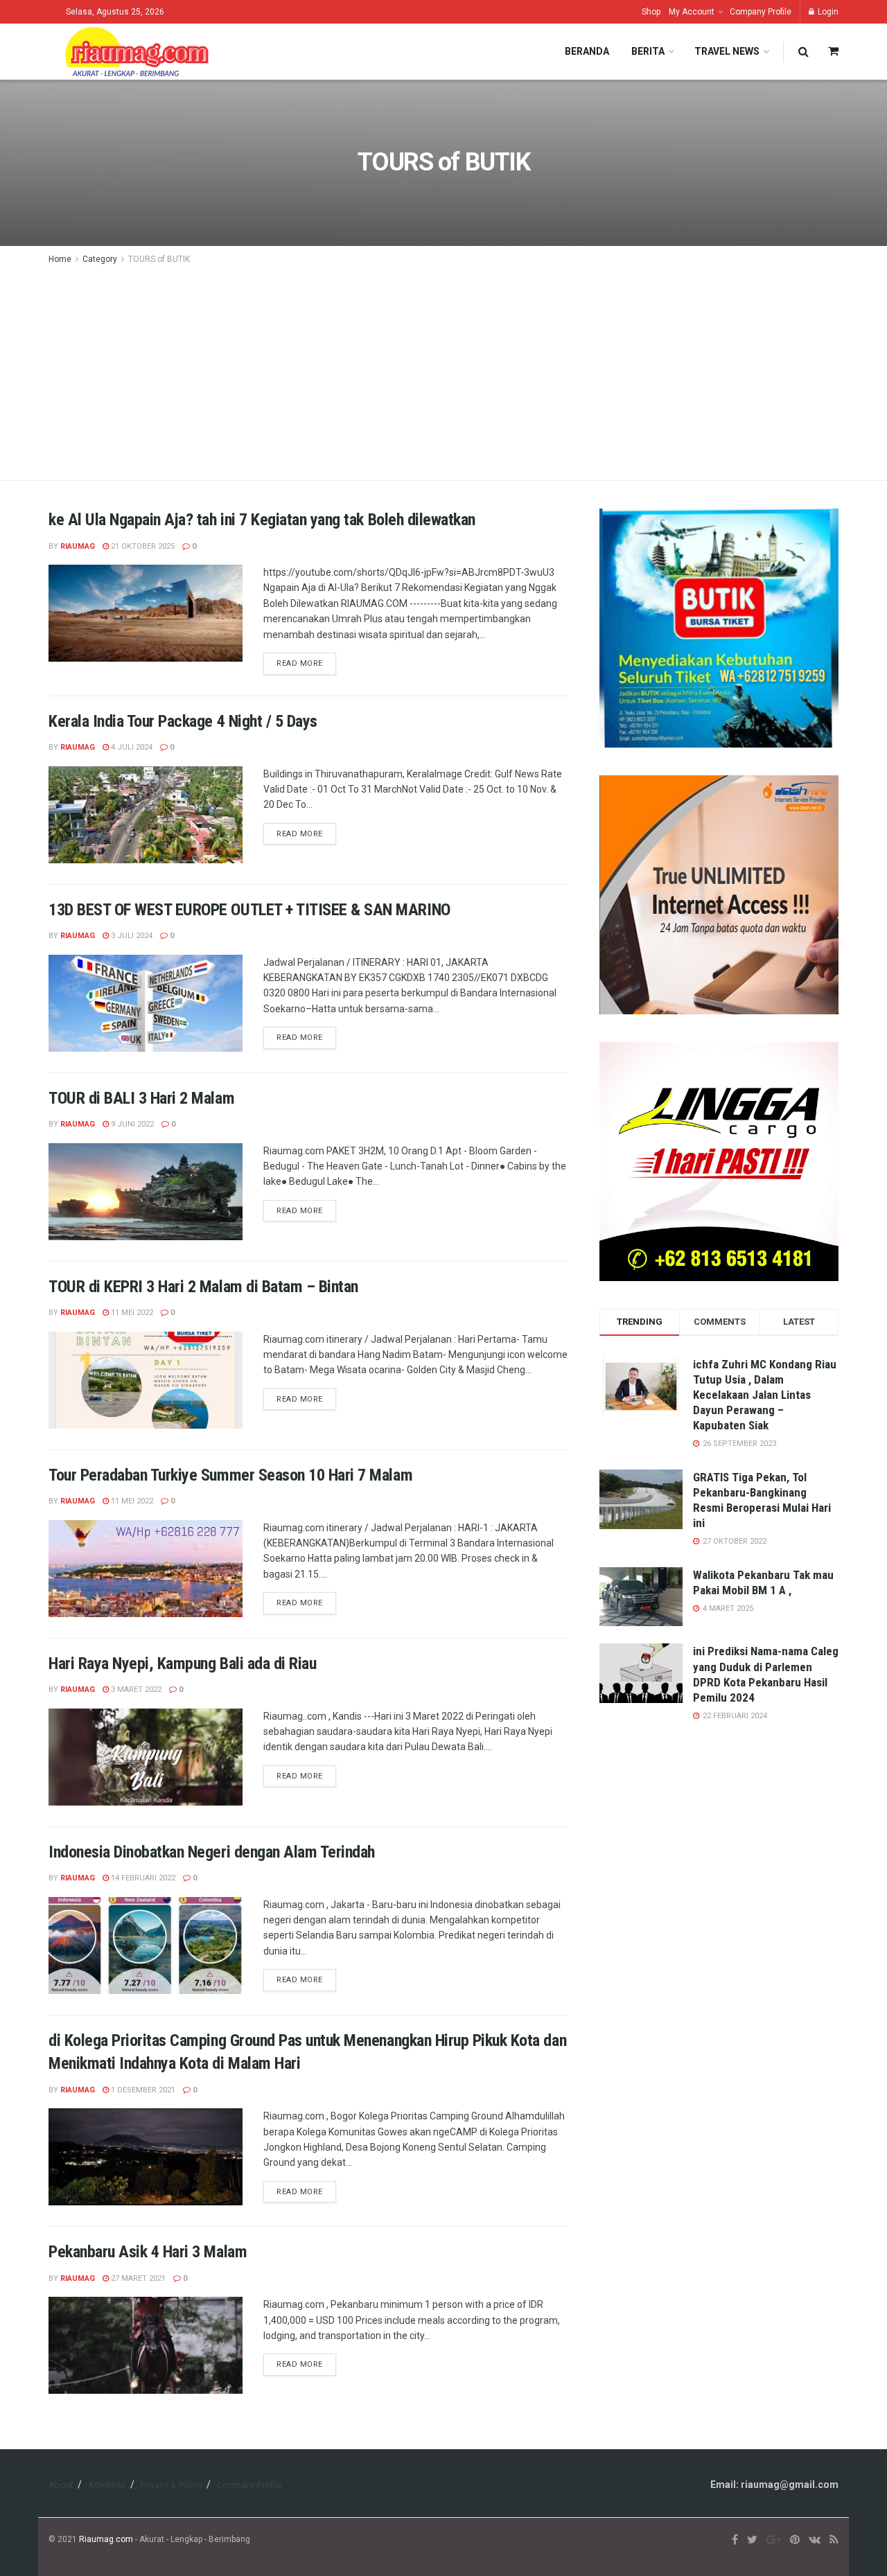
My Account (692, 12)
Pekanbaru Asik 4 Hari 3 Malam (148, 2252)
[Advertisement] (443, 371)
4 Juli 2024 (131, 747)
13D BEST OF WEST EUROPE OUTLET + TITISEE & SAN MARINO (249, 910)
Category (100, 259)
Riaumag (78, 546)
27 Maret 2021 (137, 2278)
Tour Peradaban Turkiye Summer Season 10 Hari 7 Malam (230, 1475)
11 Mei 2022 (131, 1313)
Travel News (727, 51)
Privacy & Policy (172, 2485)
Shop (651, 12)
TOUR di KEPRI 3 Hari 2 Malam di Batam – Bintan (203, 1287)
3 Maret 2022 (135, 1690)
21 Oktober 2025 (142, 546)
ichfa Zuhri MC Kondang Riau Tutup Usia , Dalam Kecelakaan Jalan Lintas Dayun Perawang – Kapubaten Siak (765, 1395)
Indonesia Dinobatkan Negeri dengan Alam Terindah (212, 1852)
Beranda (587, 51)
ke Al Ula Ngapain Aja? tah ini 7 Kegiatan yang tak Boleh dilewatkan (262, 520)
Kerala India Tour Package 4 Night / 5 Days (183, 721)
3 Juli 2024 (131, 936)
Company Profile (761, 12)
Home (60, 259)
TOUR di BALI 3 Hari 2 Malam (141, 1098)
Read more (300, 663)
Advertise (107, 2485)
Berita (648, 51)
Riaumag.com (106, 2539)
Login (827, 12)
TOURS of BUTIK (159, 259)
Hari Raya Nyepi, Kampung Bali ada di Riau (182, 1664)
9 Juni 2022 (131, 1124)
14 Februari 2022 (142, 1878)
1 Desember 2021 (142, 2090)
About (61, 2485)
